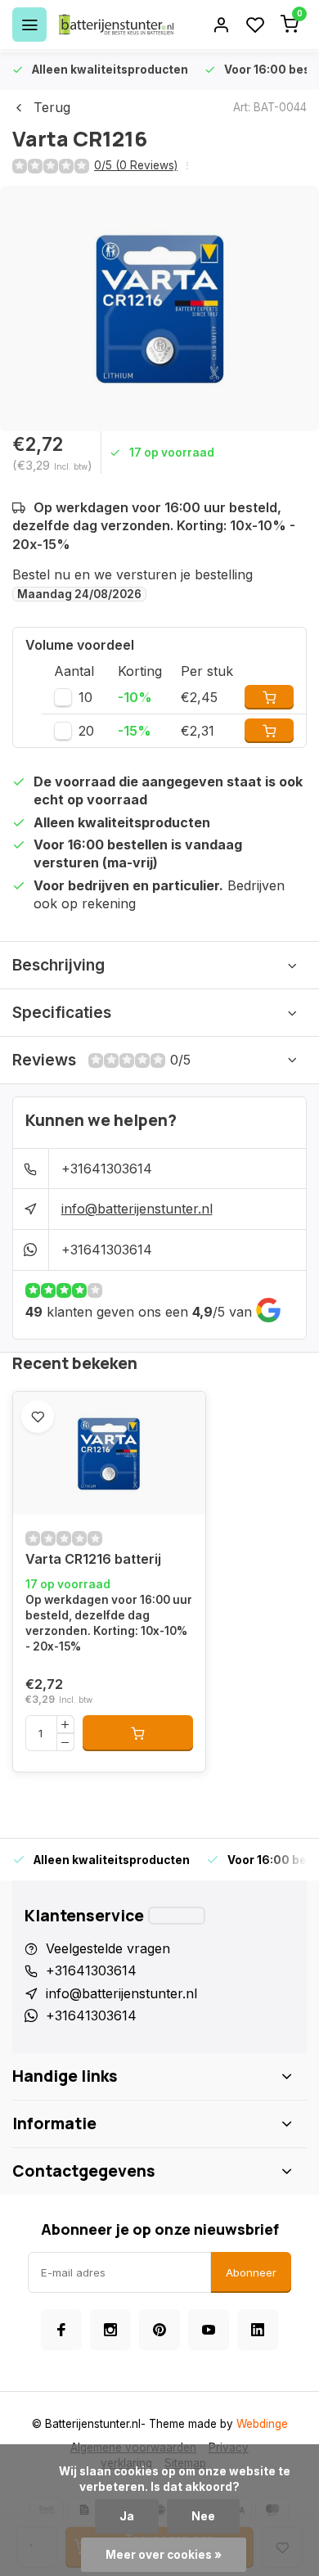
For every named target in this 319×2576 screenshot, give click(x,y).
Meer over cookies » (164, 2555)
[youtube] (209, 2330)
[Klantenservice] (177, 1916)
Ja (127, 2516)
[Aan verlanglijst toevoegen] (38, 1416)
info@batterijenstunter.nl (137, 1209)
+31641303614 (107, 1169)
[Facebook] (61, 2330)
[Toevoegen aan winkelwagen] (138, 1733)
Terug (52, 107)
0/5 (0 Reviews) (136, 165)
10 (85, 697)
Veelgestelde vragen (108, 1948)
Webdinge (262, 2424)
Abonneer (251, 2272)
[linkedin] (258, 2330)
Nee (203, 2516)
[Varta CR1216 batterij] (109, 1453)
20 (86, 731)
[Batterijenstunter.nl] (116, 25)
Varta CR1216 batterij (93, 1559)
